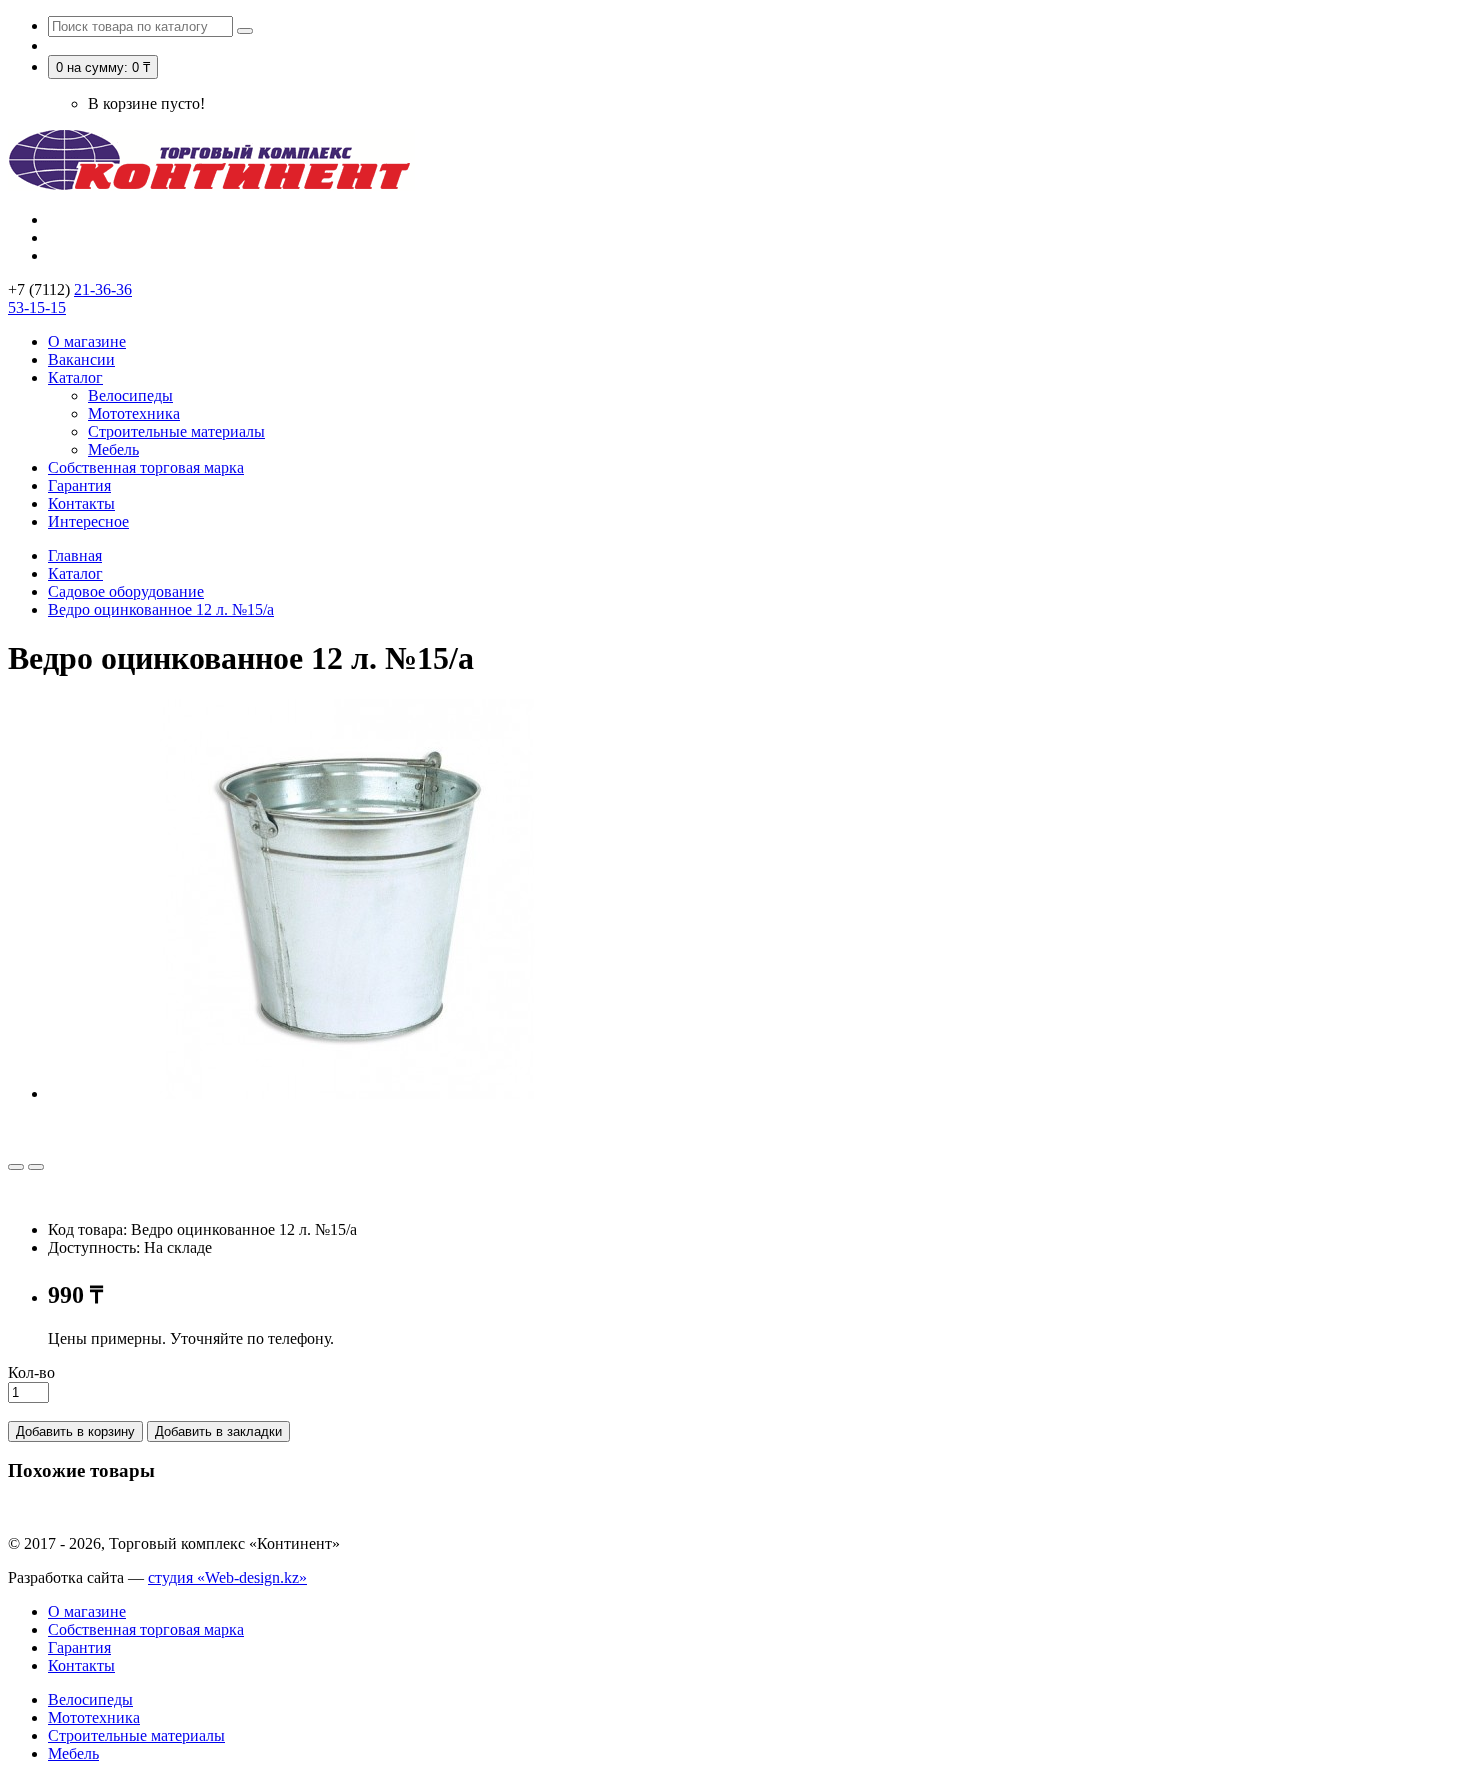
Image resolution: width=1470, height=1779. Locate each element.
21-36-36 (103, 289)
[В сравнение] (36, 1167)
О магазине (87, 341)
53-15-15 (37, 307)
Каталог (75, 377)
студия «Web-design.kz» (227, 1577)
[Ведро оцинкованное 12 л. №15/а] (348, 1093)
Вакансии (81, 359)
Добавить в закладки (218, 1431)
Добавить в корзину (75, 1431)
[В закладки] (16, 1167)
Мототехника (134, 413)
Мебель (113, 449)
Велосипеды (130, 395)
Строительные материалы (176, 431)
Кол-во (31, 1372)
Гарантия (79, 485)
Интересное (88, 521)
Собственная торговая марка (146, 467)
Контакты (81, 503)
